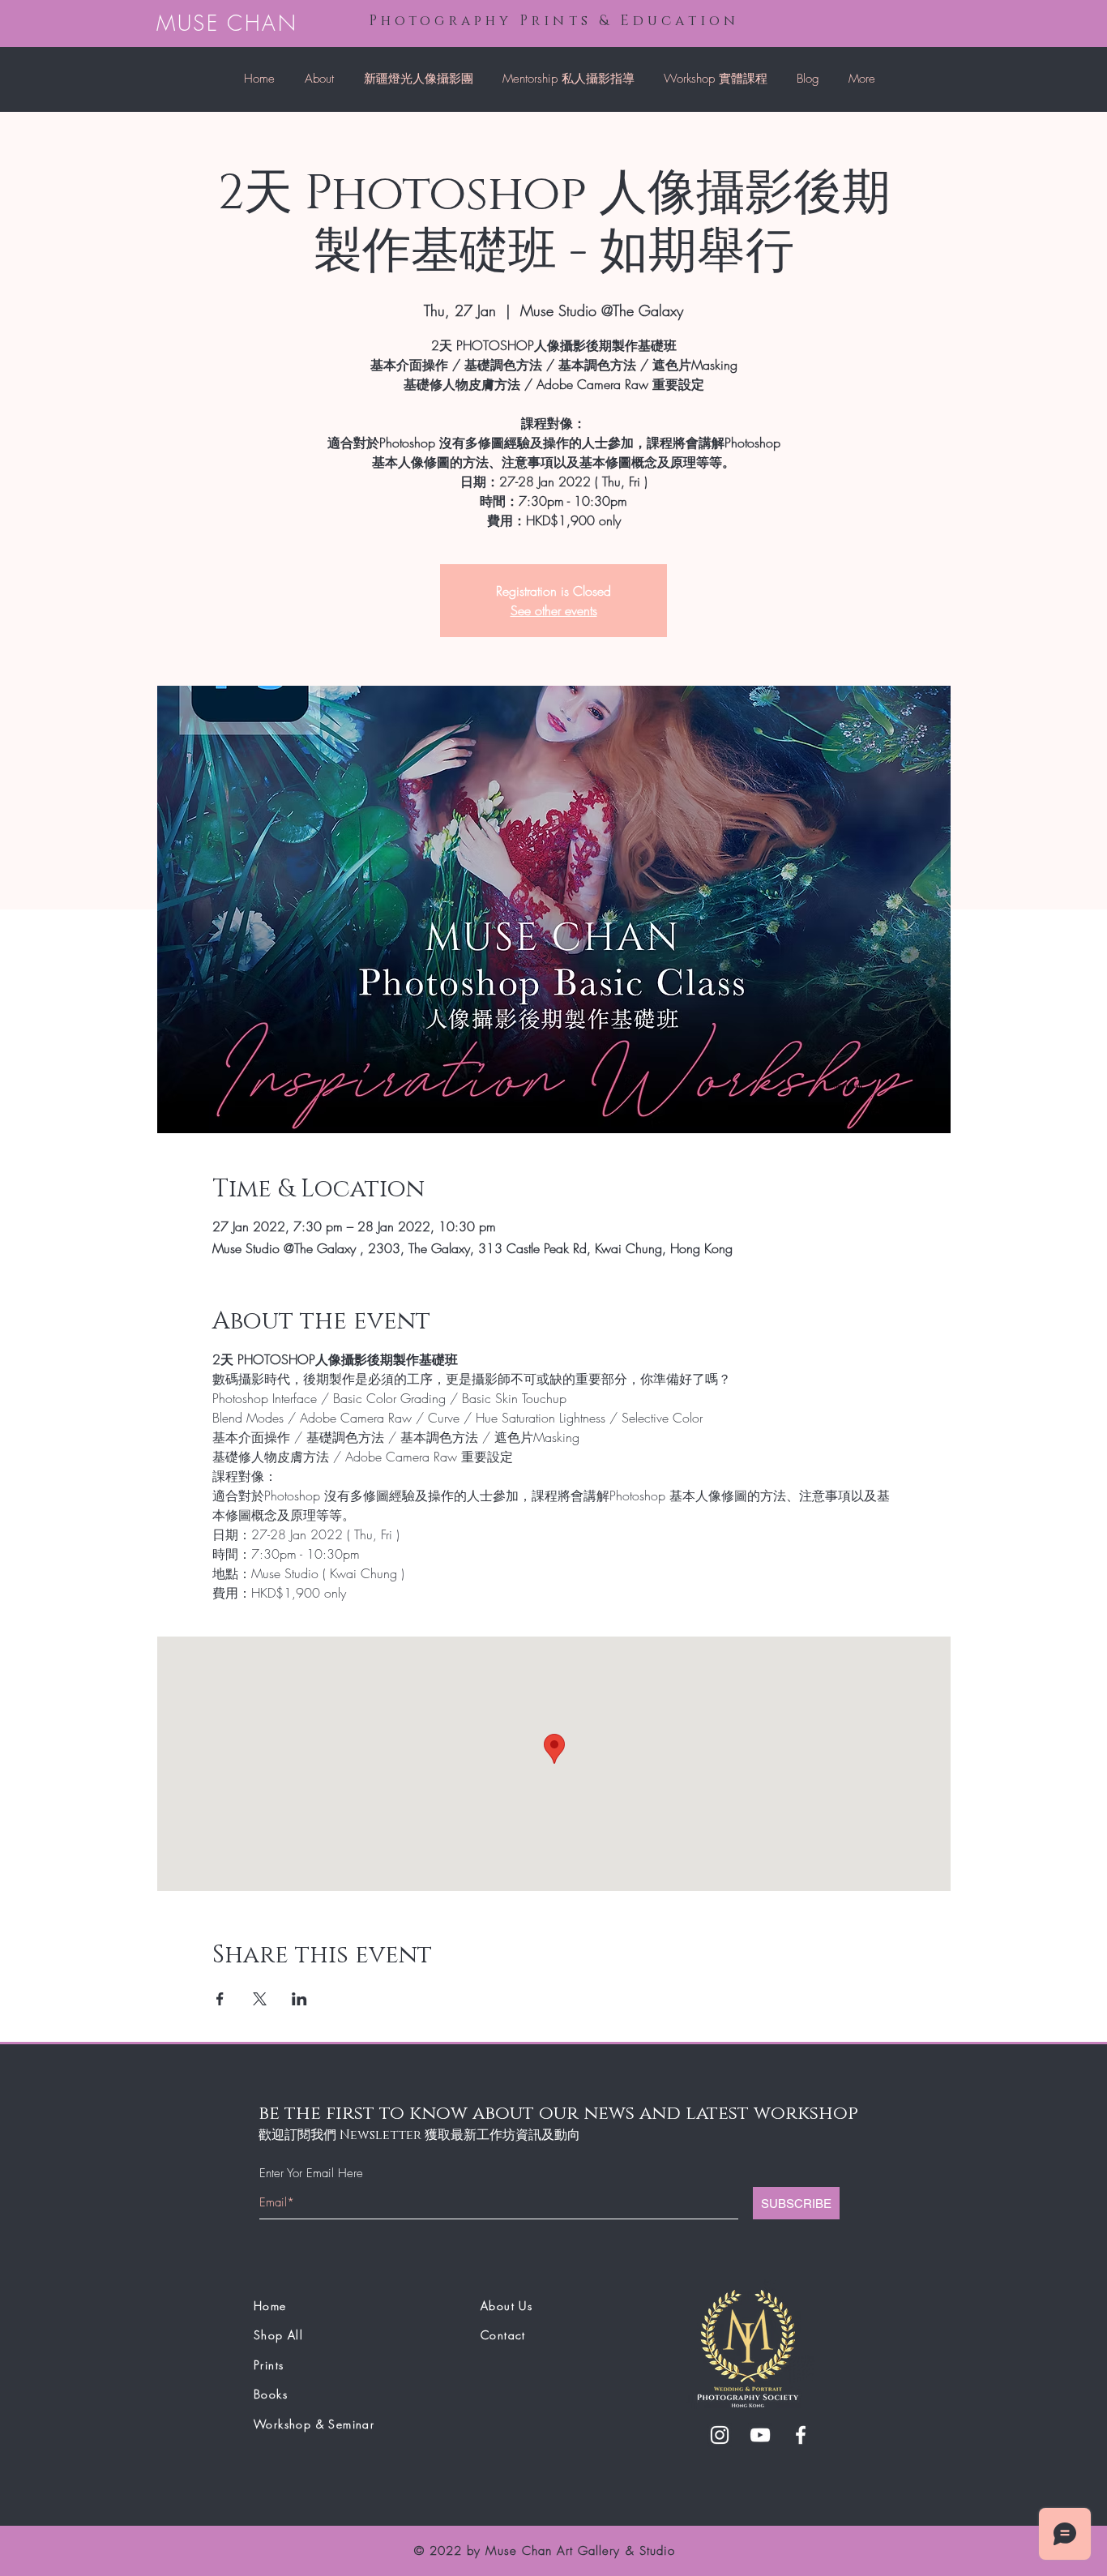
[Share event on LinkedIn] (299, 1999)
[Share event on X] (260, 1999)
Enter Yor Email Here (311, 2174)
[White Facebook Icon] (801, 2435)
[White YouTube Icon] (760, 2435)
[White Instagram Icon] (720, 2435)
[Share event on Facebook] (220, 1999)
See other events (554, 610)
